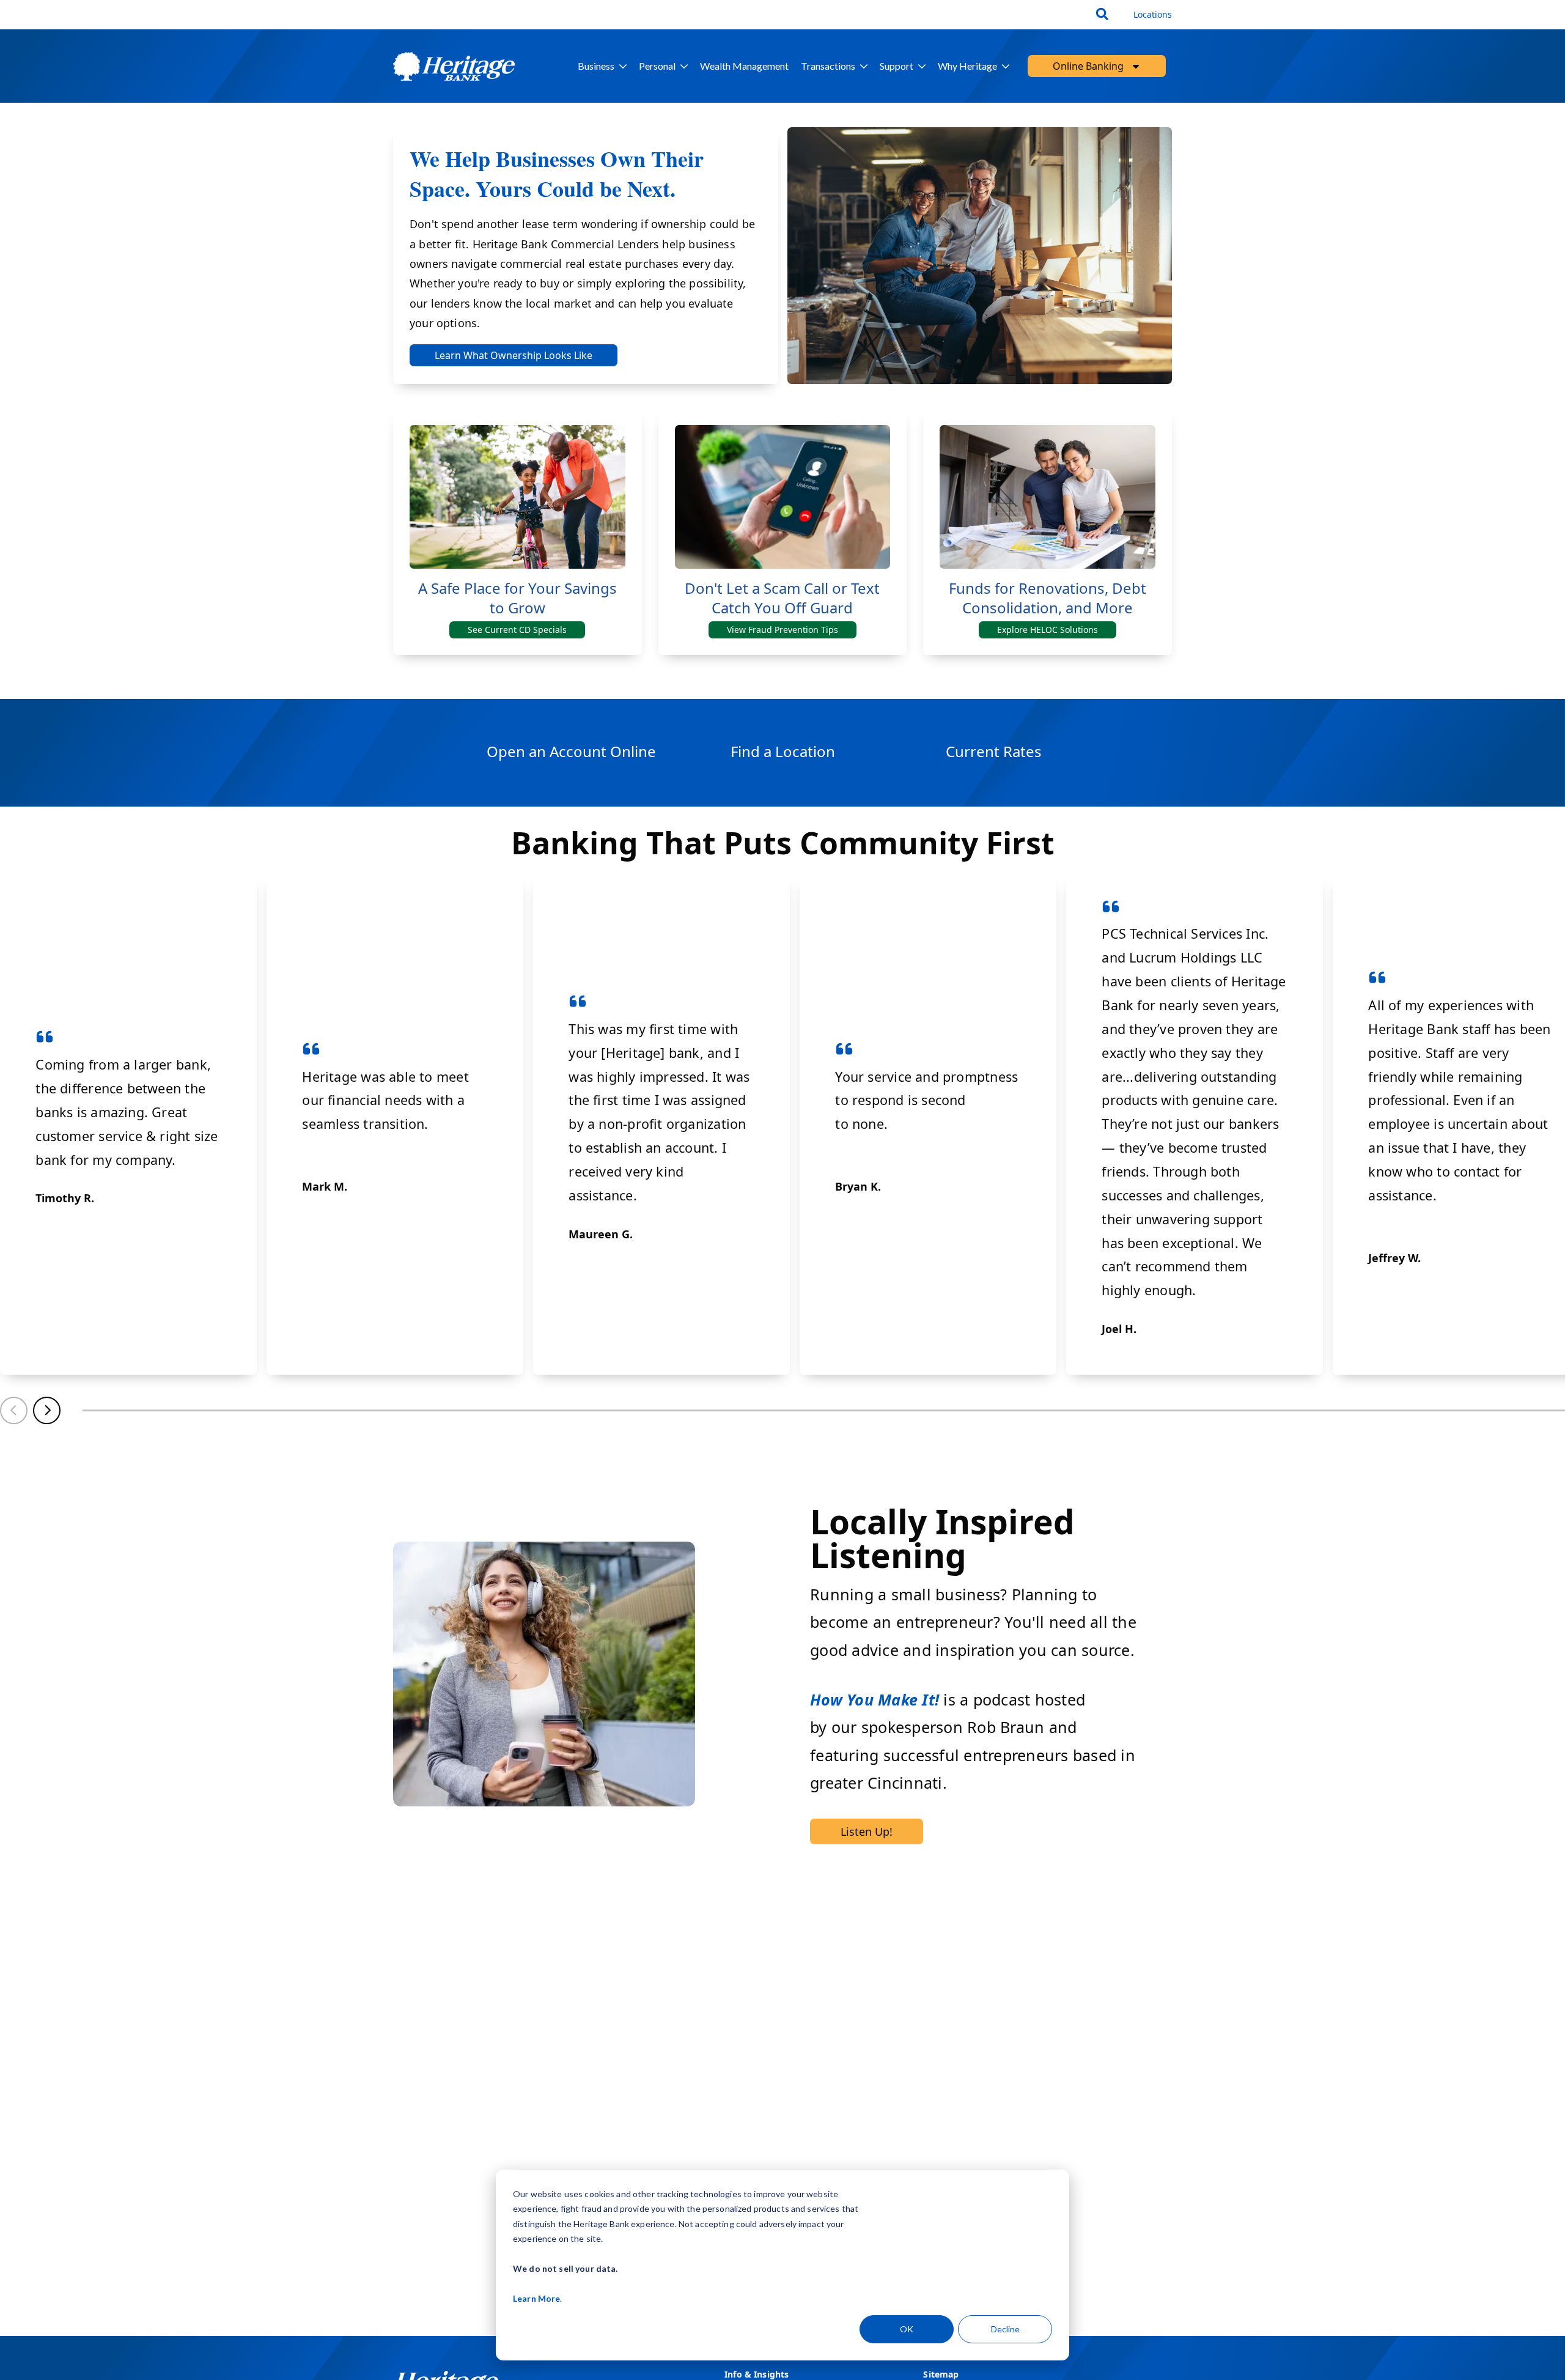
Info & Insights (757, 2374)
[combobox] (1104, 15)
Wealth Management (744, 66)
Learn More (536, 2298)
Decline (1005, 2329)
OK (907, 2329)
